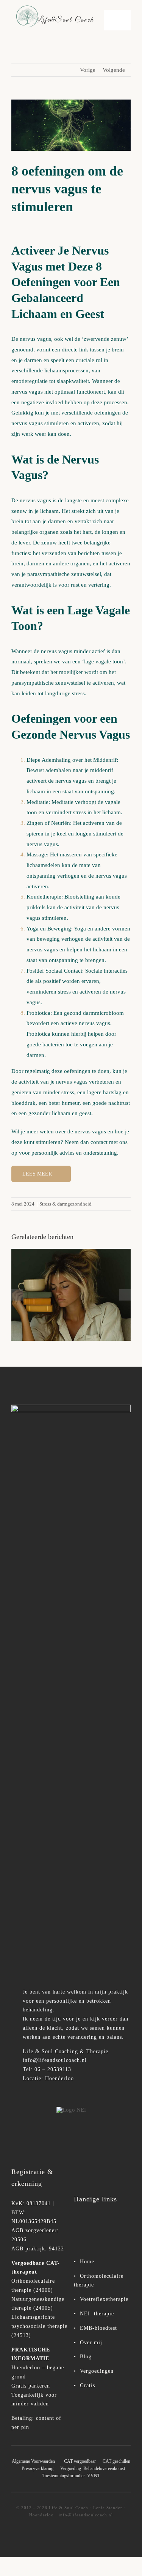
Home (86, 2262)
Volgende (114, 70)
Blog (86, 2357)
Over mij (91, 2343)
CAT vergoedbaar (80, 2461)
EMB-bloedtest (98, 2328)
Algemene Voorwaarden (33, 2461)
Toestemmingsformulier (64, 2476)
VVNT (94, 2476)
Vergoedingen (97, 2371)
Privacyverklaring (40, 2468)
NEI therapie (96, 2314)
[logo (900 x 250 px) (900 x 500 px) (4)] (71, 1407)
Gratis (87, 2385)
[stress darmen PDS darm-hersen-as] (71, 1295)
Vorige (88, 70)
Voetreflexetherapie (104, 2299)
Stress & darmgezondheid (66, 1204)
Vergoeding (71, 2468)
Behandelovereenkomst (104, 2468)
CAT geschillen (116, 2461)
